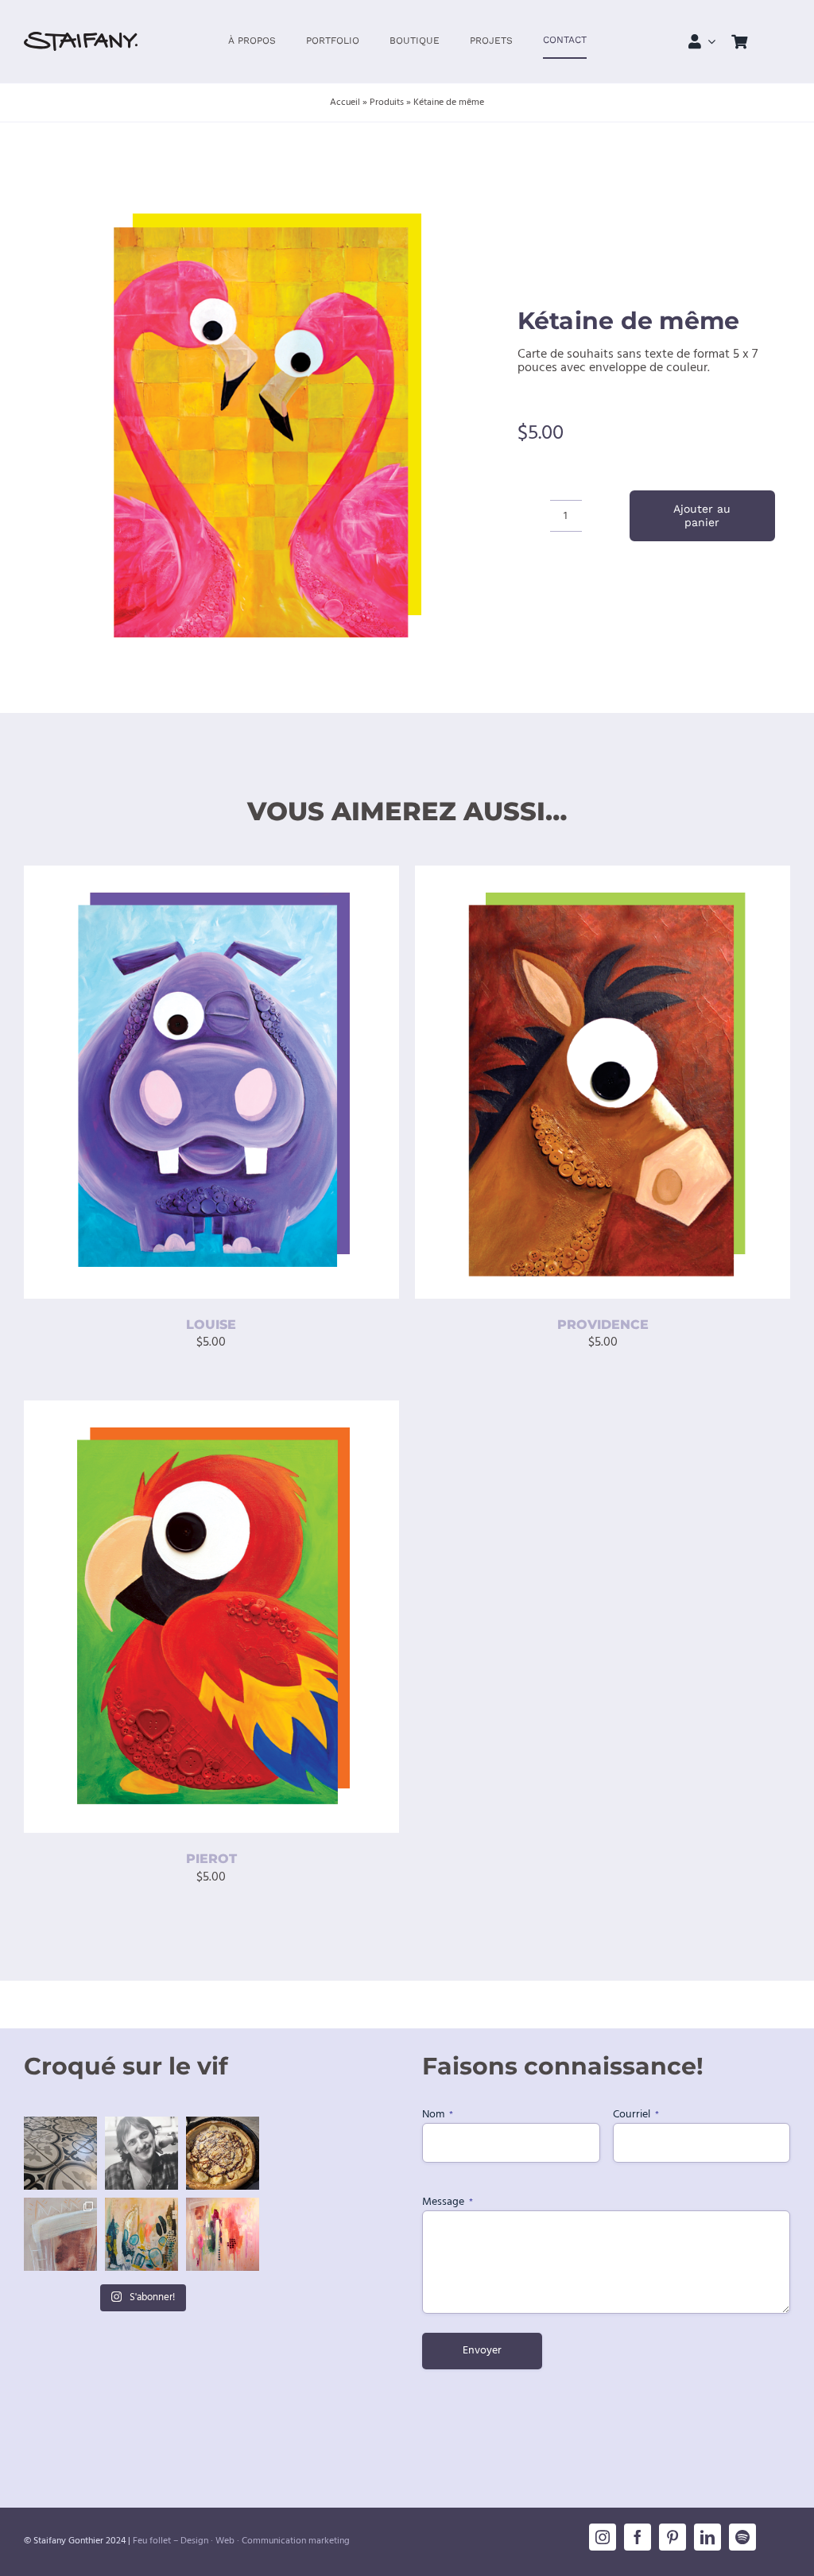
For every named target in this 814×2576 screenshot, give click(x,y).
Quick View (274, 1085)
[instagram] (603, 2537)
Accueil (345, 103)
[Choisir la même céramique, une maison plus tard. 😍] (60, 2153)
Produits (387, 103)
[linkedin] (707, 2537)
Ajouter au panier (702, 515)
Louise (211, 1325)
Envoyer (482, 2351)
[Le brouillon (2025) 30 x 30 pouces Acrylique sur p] (141, 2234)
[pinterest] (673, 2537)
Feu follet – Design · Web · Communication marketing (241, 2541)
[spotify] (742, 2537)
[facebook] (638, 2537)
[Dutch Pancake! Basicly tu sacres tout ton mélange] (223, 2153)
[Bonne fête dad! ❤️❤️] (141, 2153)
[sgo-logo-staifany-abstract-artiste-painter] (81, 38)
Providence (603, 1325)
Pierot (211, 1859)
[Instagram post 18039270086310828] (60, 2234)
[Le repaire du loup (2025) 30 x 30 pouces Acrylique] (223, 2234)
